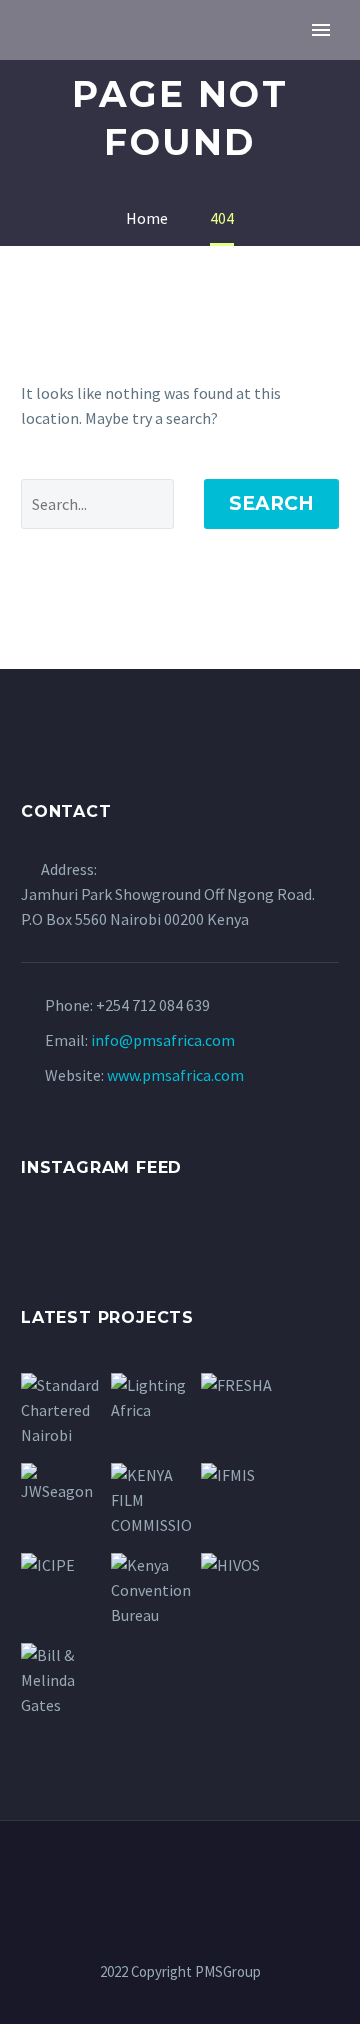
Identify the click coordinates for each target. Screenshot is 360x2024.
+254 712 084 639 (153, 1005)
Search (271, 503)
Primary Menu (321, 30)
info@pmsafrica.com (163, 1040)
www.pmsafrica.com (175, 1075)
